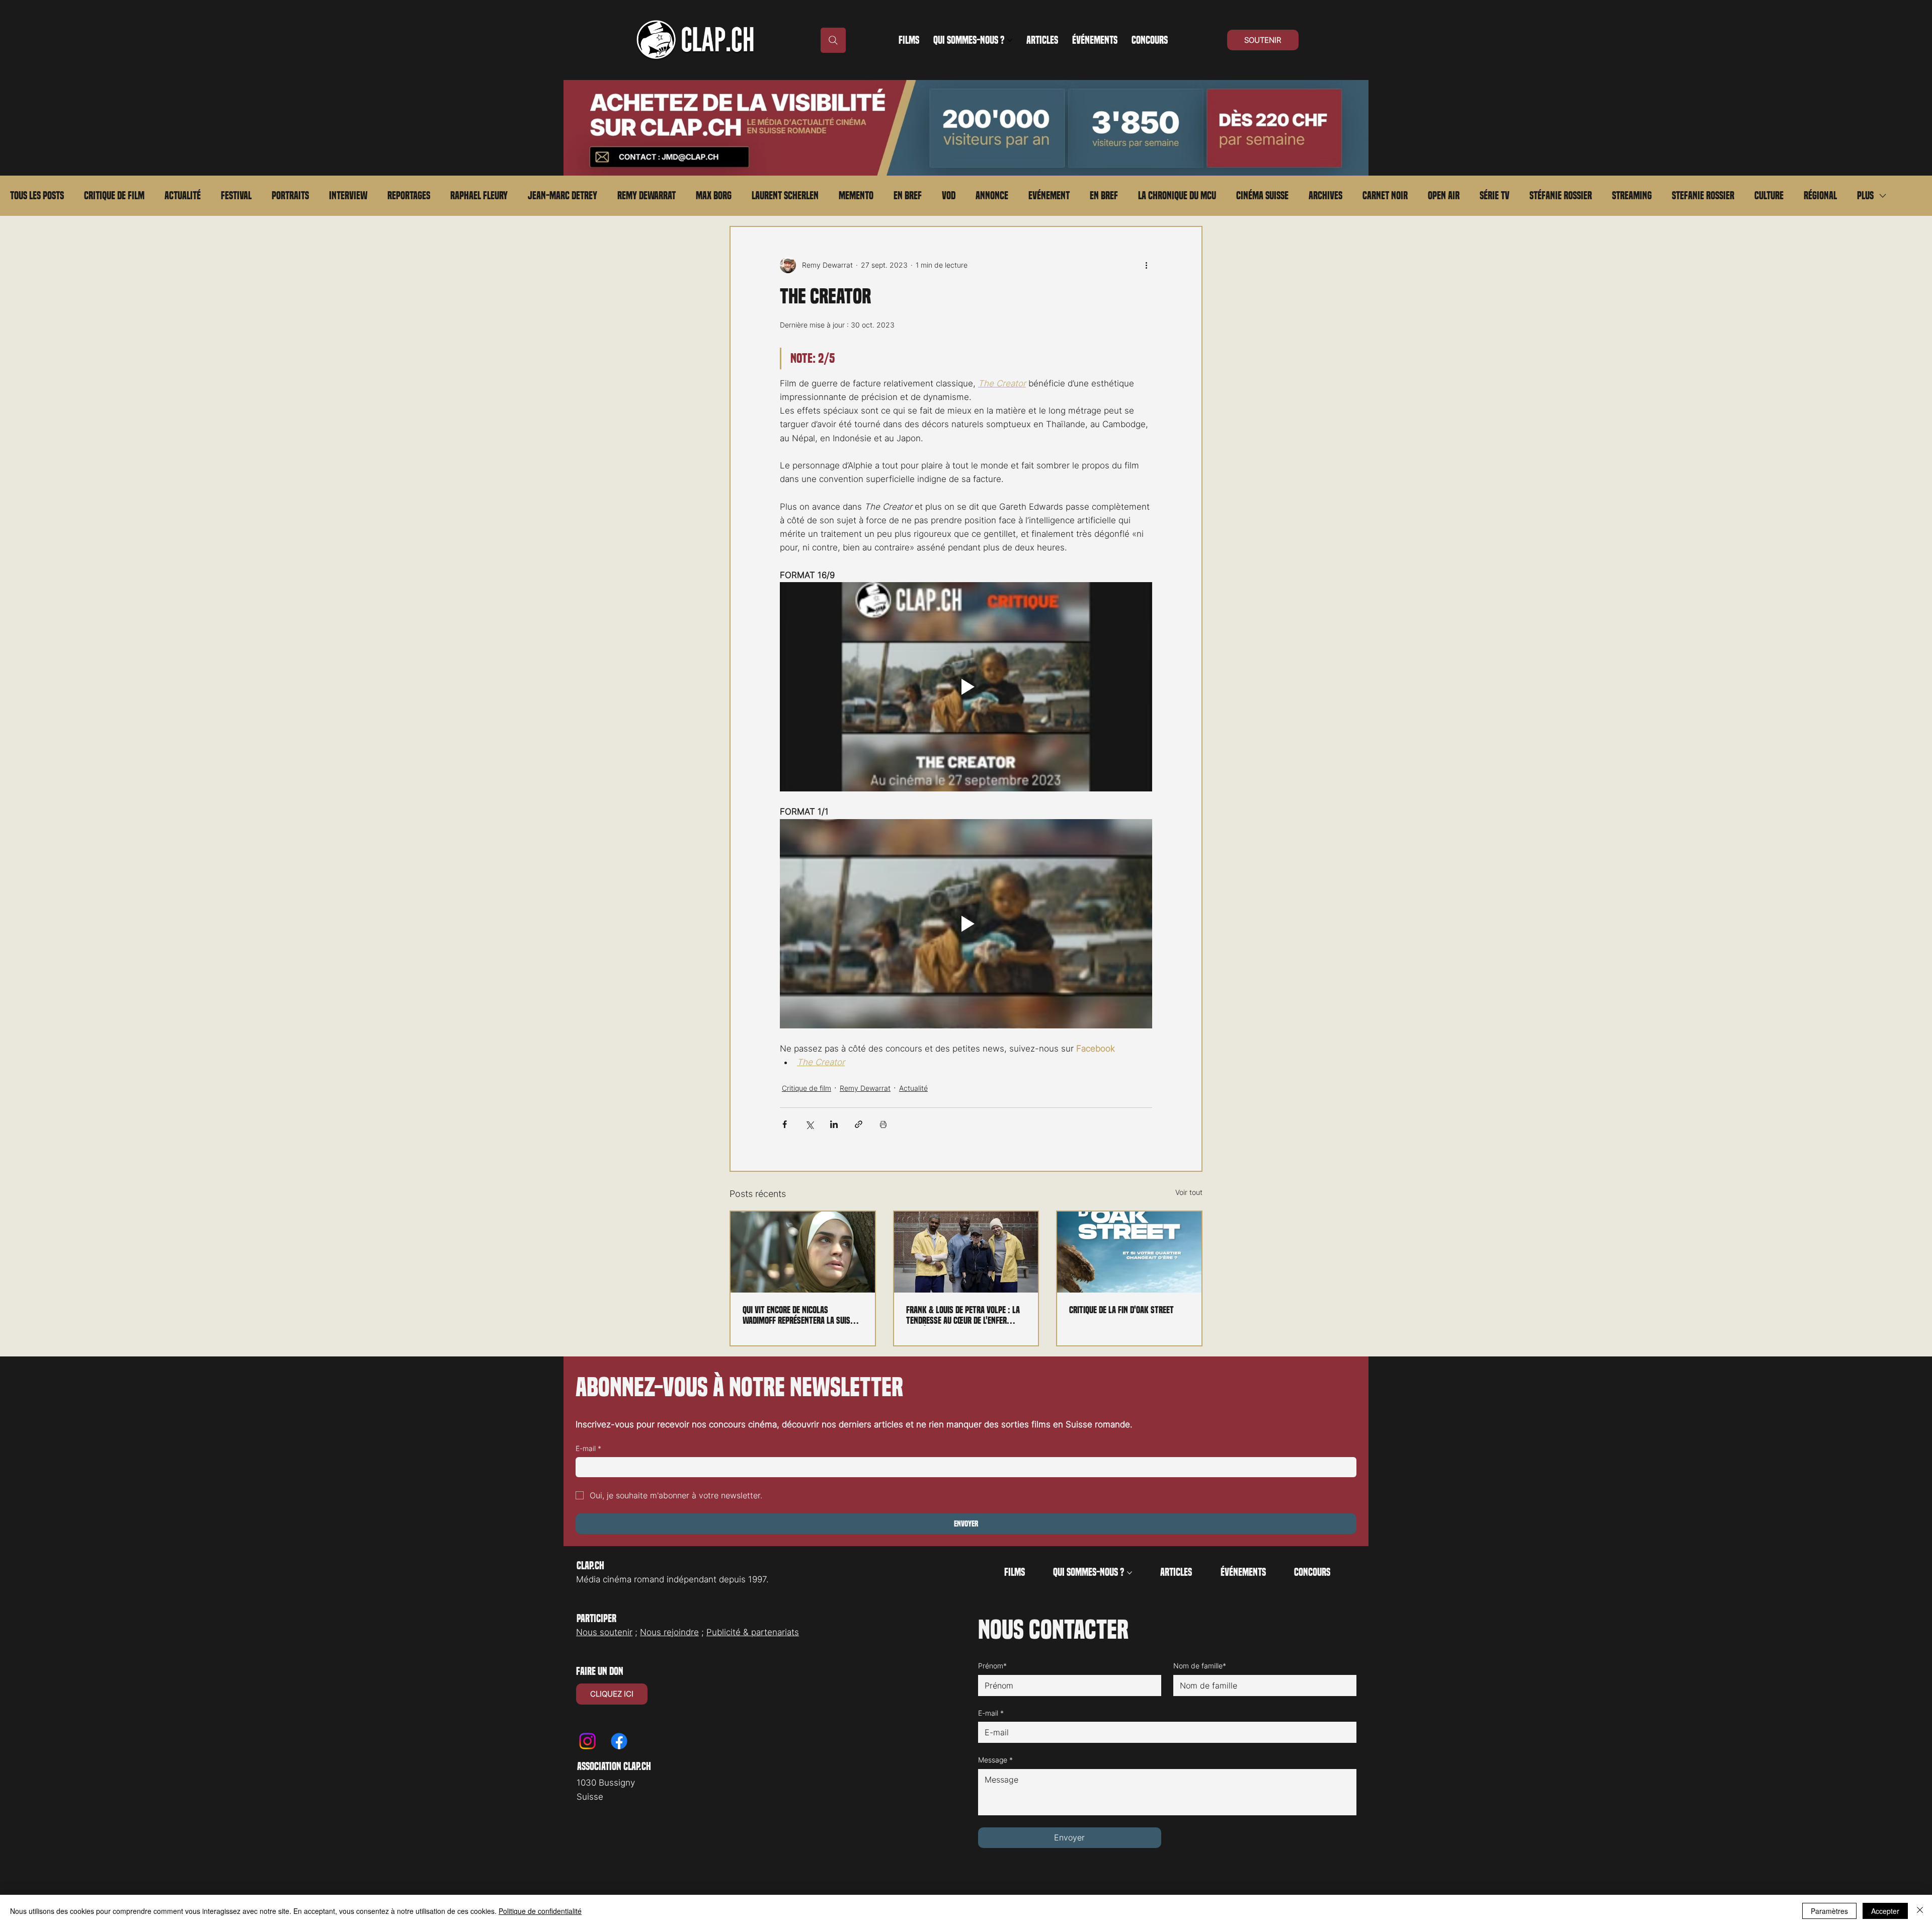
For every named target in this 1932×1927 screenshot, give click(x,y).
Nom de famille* (1200, 1666)
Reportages (409, 196)
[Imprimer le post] (883, 1124)
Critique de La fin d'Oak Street (1121, 1310)
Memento (856, 196)
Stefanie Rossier (1703, 196)
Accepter (1885, 1911)
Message (995, 1760)
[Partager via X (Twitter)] (809, 1124)
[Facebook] (619, 1741)
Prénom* (992, 1666)
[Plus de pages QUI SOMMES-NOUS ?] (1010, 40)
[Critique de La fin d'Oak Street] (1129, 1252)
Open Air (1444, 196)
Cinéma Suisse (1262, 196)
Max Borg (714, 196)
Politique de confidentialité (540, 1911)
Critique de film (114, 196)
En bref (908, 196)
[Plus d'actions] (1146, 265)
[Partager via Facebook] (785, 1124)
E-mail (588, 1448)
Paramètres (1829, 1911)
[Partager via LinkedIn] (834, 1124)
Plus (1865, 196)
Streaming (1632, 196)
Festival (236, 196)
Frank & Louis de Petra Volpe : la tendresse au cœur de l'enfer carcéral (963, 1315)
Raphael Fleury (479, 196)
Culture (1769, 196)
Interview (348, 196)
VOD (949, 196)
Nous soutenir (604, 1632)
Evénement (1049, 196)
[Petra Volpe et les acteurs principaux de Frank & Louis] (966, 1252)
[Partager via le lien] (859, 1124)
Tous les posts (37, 196)
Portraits (290, 196)
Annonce (992, 196)
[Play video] (966, 687)
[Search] (833, 40)
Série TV (1495, 196)
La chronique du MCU (1177, 196)
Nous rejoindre (669, 1632)
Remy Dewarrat (647, 196)
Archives (1325, 196)
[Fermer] (1920, 1911)
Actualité (183, 196)
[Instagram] (587, 1741)
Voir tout (1189, 1192)
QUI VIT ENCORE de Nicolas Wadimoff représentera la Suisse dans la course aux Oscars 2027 (800, 1315)
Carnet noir (1385, 196)
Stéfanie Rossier (1561, 196)
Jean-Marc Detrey (562, 196)
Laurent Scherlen (785, 196)
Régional (1820, 196)
